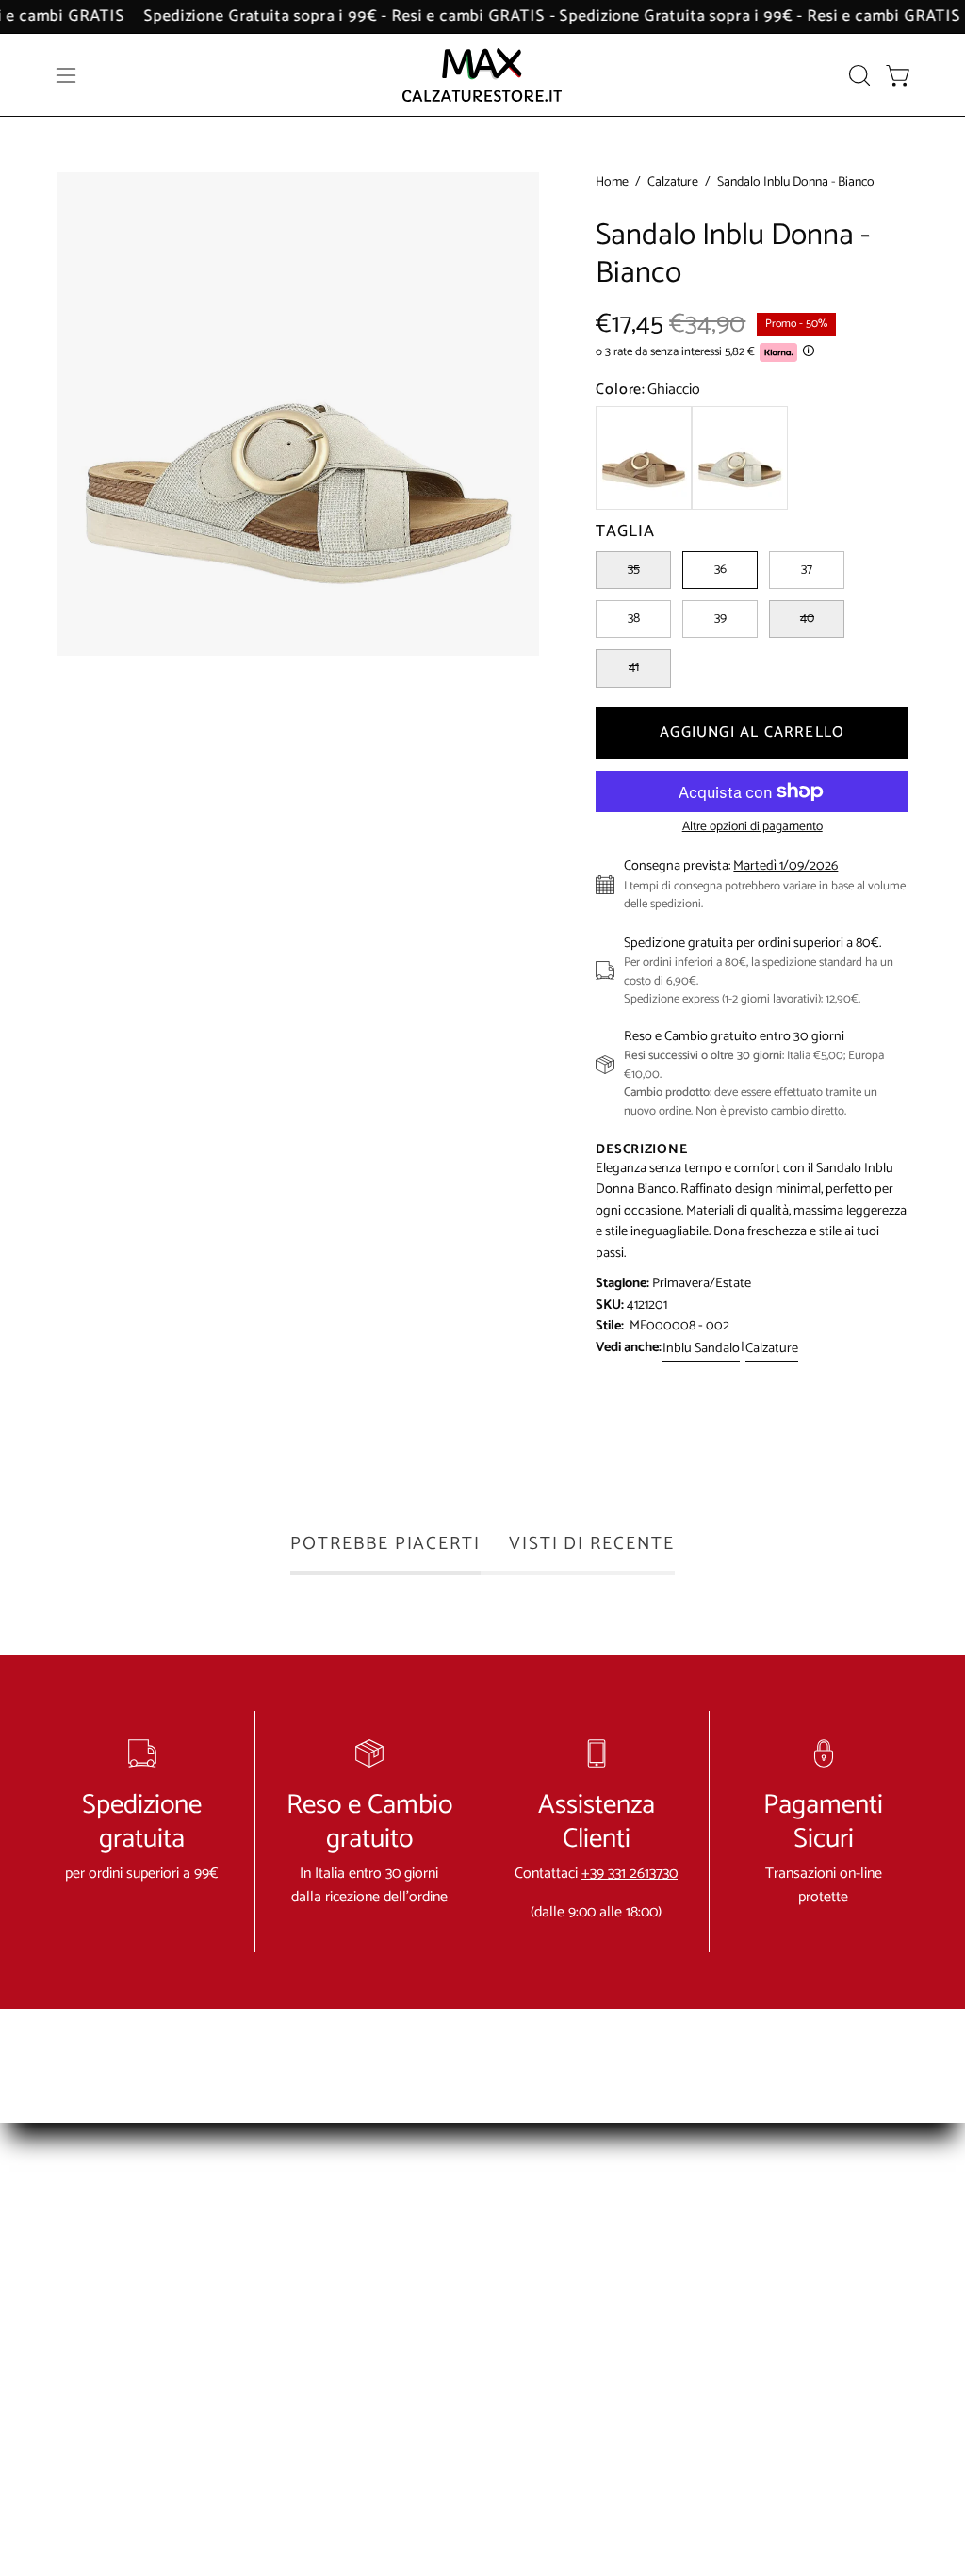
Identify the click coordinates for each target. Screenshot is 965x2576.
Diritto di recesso (583, 2313)
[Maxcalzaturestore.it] (482, 75)
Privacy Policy (572, 2282)
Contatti (378, 2219)
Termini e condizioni (592, 2219)
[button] (858, 75)
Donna (729, 2313)
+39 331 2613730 (630, 1874)
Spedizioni (384, 2336)
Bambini (733, 2375)
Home (612, 183)
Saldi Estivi (741, 2282)
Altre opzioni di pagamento (752, 827)
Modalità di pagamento (389, 2293)
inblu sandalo (701, 1348)
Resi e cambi (569, 2250)
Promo (730, 2406)
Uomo (728, 2344)
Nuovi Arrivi (744, 2219)
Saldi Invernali (751, 2250)
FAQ (368, 2250)
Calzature (673, 183)
